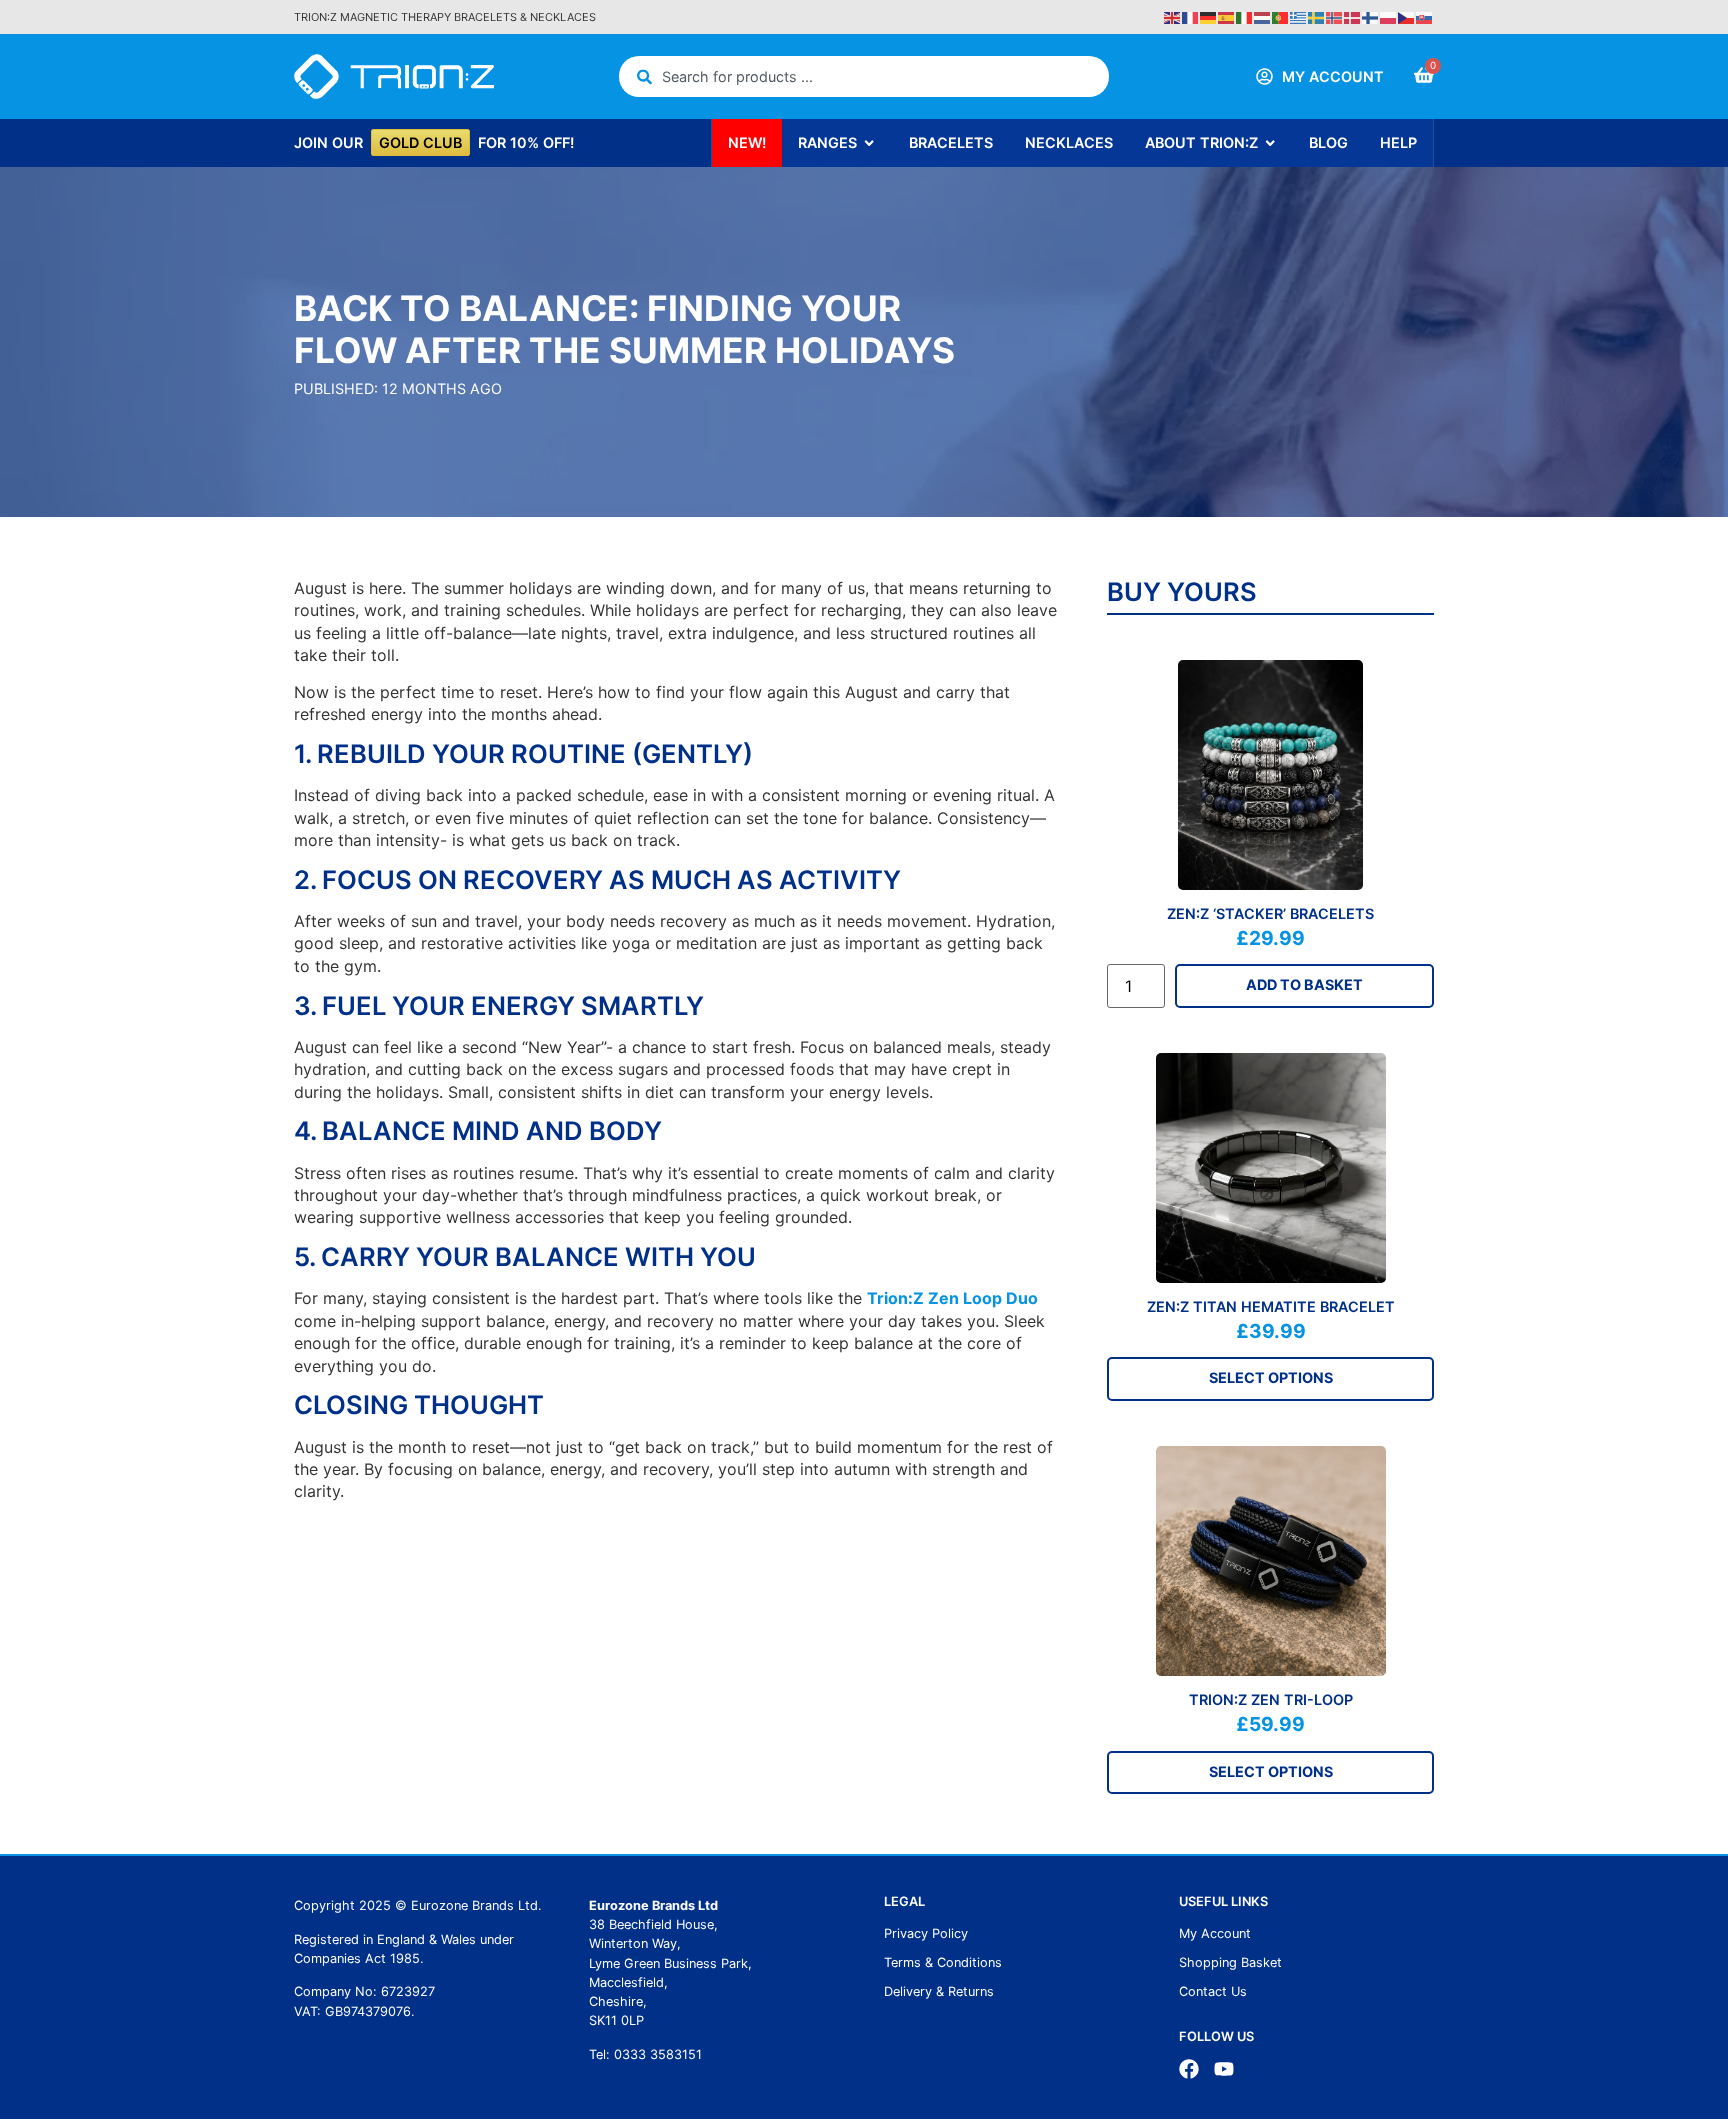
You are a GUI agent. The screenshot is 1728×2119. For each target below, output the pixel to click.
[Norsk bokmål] (1335, 16)
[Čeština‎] (1407, 16)
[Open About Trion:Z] (1270, 143)
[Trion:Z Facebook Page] (1189, 2069)
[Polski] (1389, 16)
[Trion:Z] (394, 76)
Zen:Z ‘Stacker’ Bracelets (1270, 913)
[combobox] (864, 76)
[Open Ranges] (869, 143)
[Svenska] (1317, 16)
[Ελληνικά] (1299, 16)
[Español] (1227, 16)
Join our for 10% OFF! (434, 142)
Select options (1271, 1377)
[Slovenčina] (1425, 16)
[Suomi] (1371, 16)
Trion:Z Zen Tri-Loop (1271, 1699)
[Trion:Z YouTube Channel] (1224, 2069)
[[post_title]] (1270, 775)
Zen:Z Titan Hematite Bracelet (1271, 1306)
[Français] (1191, 16)
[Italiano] (1245, 16)
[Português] (1281, 16)
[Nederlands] (1263, 16)
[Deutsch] (1209, 16)
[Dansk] (1353, 16)
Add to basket (1304, 984)
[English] (1173, 16)
